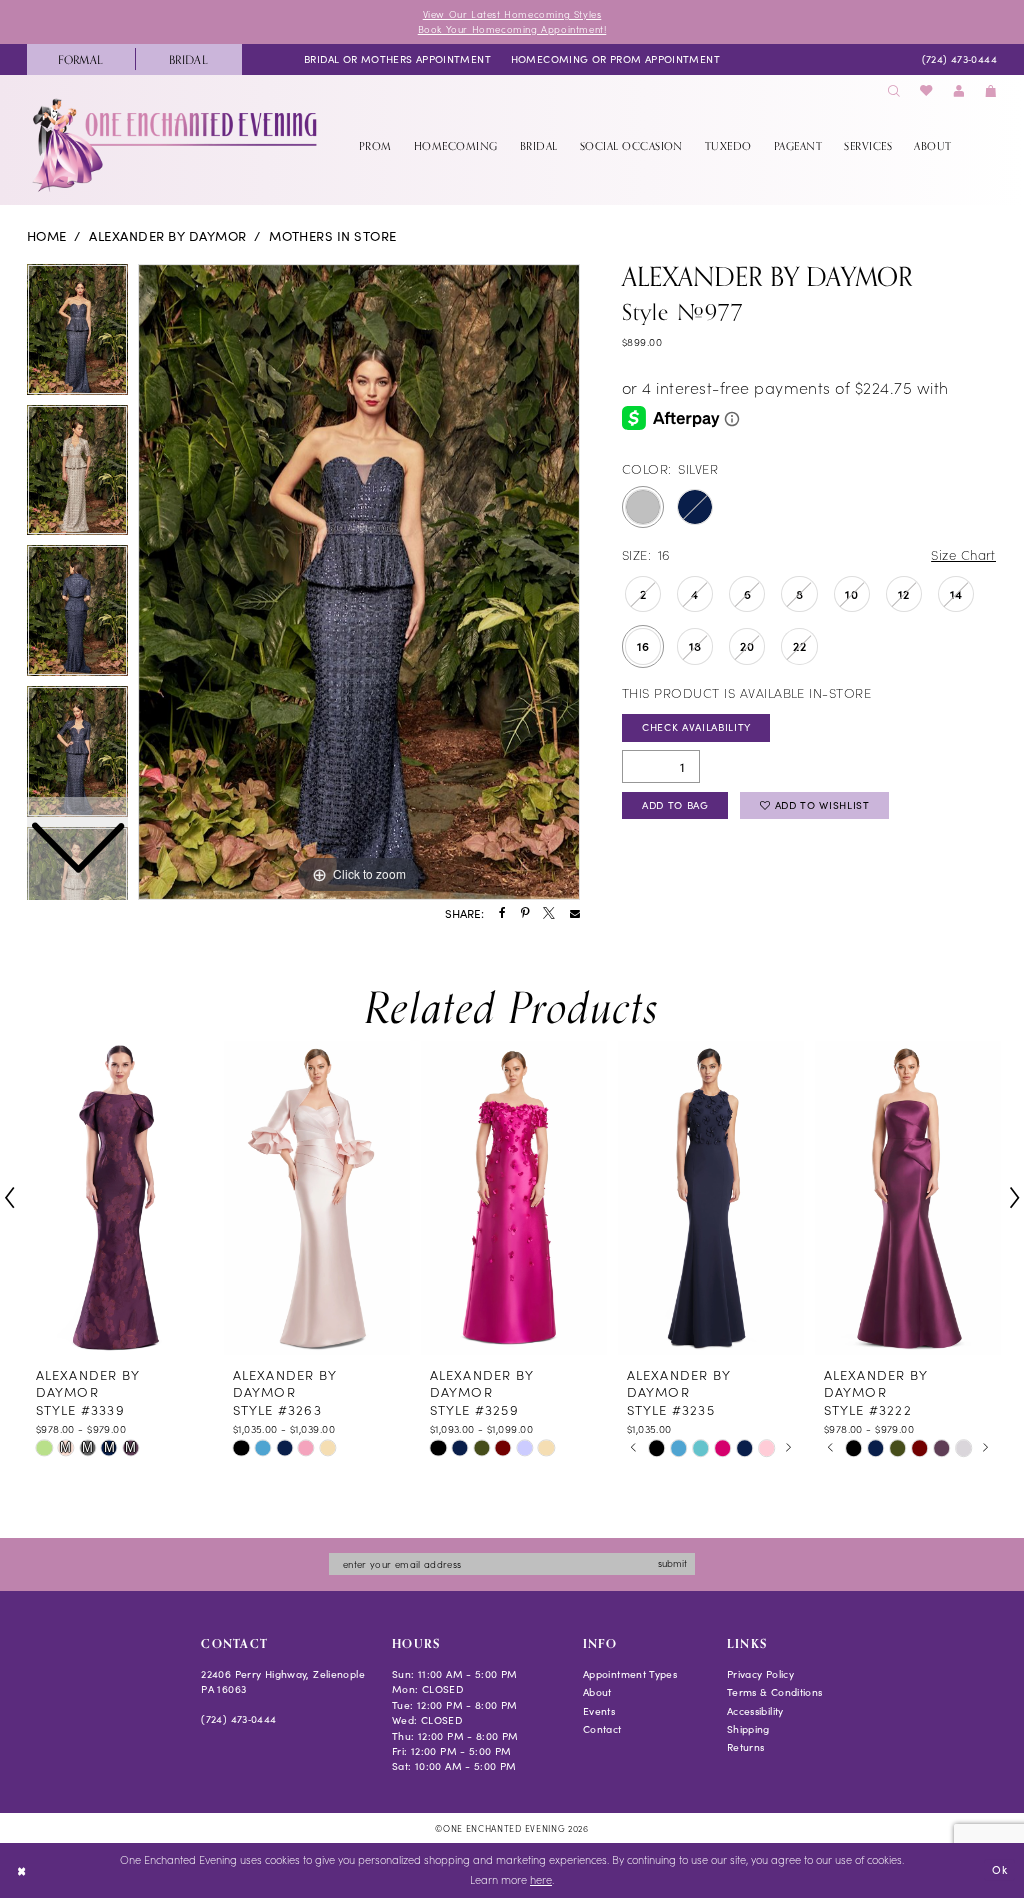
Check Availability (696, 727)
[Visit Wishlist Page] (927, 91)
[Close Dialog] (21, 1870)
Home (47, 236)
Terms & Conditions (775, 1692)
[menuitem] (81, 59)
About (597, 1692)
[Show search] (894, 91)
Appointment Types (630, 1674)
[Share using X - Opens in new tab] (549, 914)
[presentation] (120, 1198)
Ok (999, 1869)
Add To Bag (675, 805)
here (541, 1879)
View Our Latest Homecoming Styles (512, 14)
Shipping (748, 1729)
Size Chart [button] (963, 554)
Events (599, 1711)
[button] (959, 91)
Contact (602, 1729)
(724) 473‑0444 (238, 1719)
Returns (746, 1747)
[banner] (176, 145)
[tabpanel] (359, 582)
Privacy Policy (760, 1674)
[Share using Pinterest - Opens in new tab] (525, 914)
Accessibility (755, 1711)
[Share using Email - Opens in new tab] (575, 914)
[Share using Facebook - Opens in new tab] (502, 914)
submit (672, 1563)
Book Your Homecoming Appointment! (512, 29)
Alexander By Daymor (167, 236)
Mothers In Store (333, 236)
